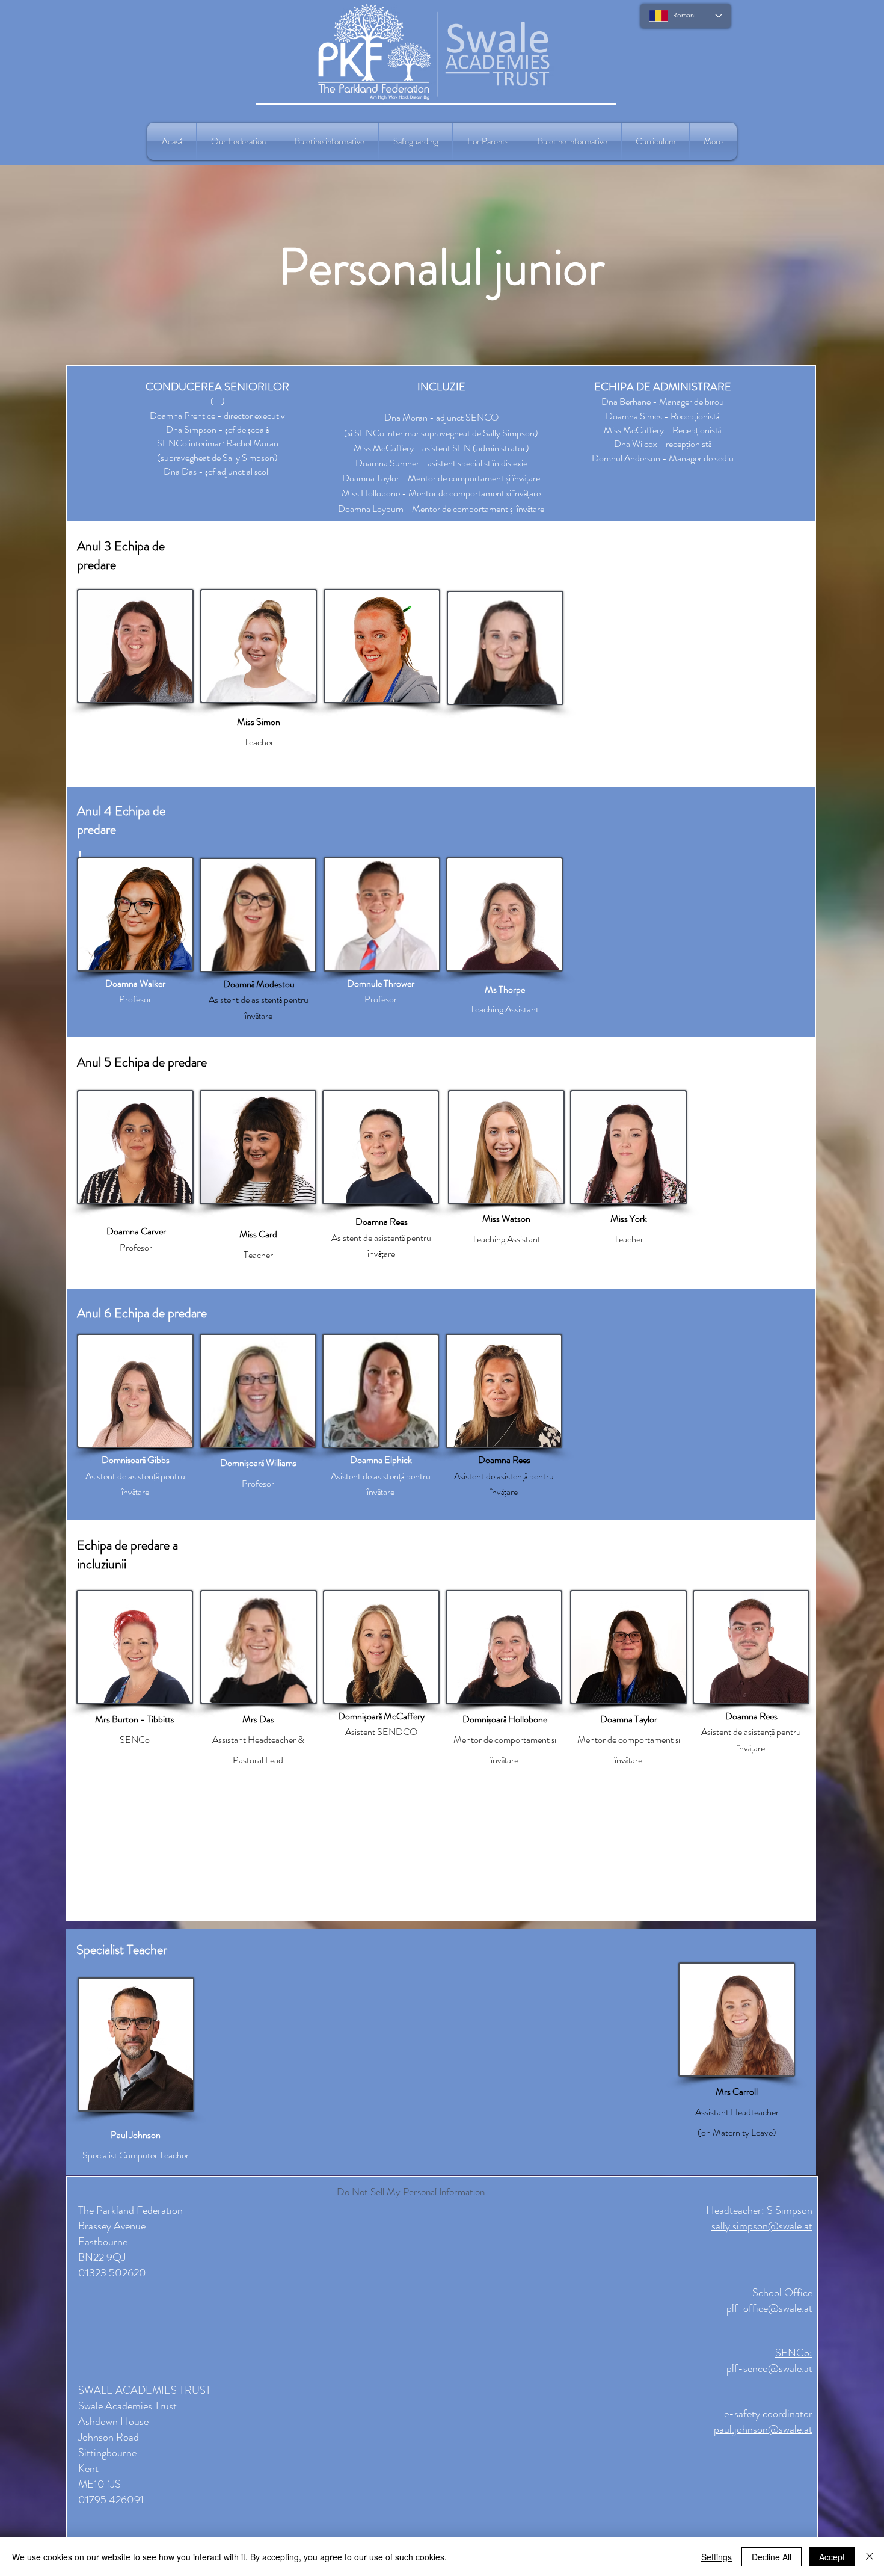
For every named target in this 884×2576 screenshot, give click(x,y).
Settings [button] (717, 2557)
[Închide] (870, 2557)
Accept (832, 2557)
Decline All (772, 2557)
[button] (238, 141)
